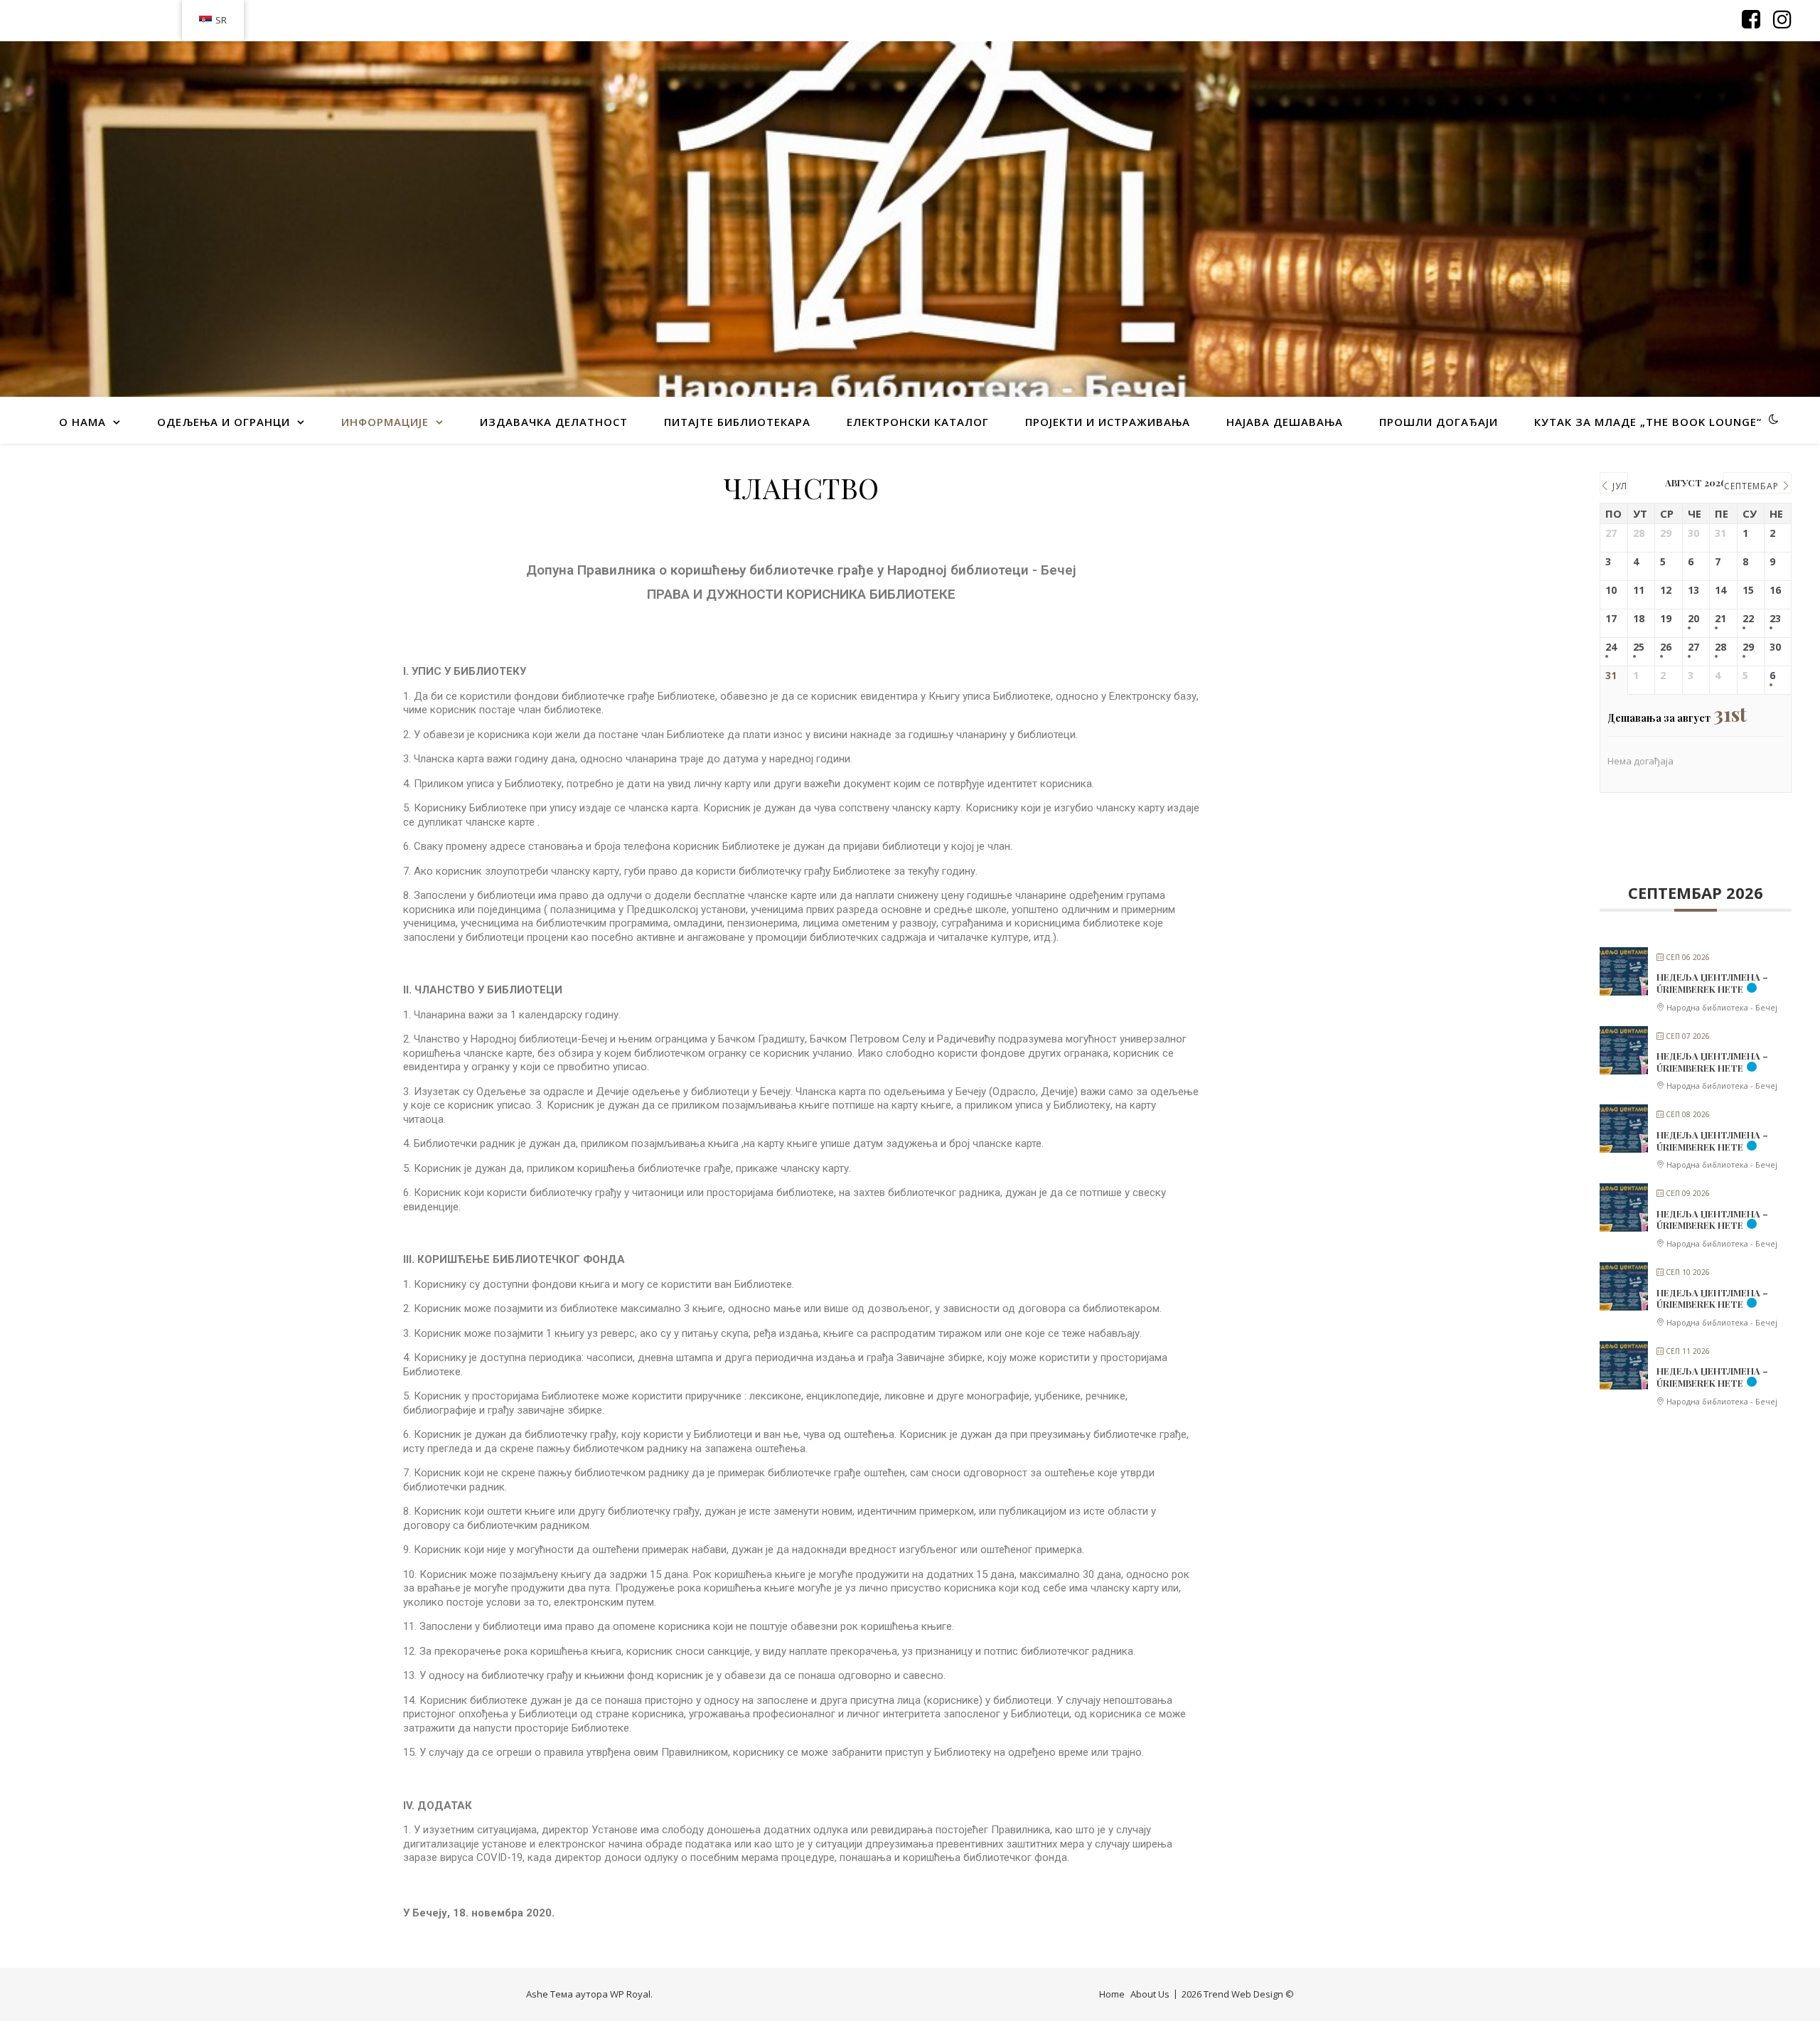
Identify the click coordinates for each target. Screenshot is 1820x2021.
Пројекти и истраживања (1108, 422)
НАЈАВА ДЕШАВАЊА (1285, 422)
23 (1775, 619)
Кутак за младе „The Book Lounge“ (1648, 422)
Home (1112, 1994)
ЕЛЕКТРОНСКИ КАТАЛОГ (918, 422)
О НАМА (82, 422)
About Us (1150, 1994)
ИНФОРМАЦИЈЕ (385, 422)
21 (1720, 619)
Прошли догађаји (1439, 422)
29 (1748, 647)
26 (1666, 647)
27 (1693, 647)
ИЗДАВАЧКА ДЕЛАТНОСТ (554, 422)
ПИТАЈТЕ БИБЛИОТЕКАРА (737, 422)
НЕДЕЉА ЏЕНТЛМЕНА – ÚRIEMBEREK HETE (1712, 983)
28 (1720, 647)
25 (1639, 647)
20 (1693, 619)
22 (1748, 619)
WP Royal (630, 1994)
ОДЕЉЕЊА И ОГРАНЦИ (224, 422)
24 (1611, 647)
